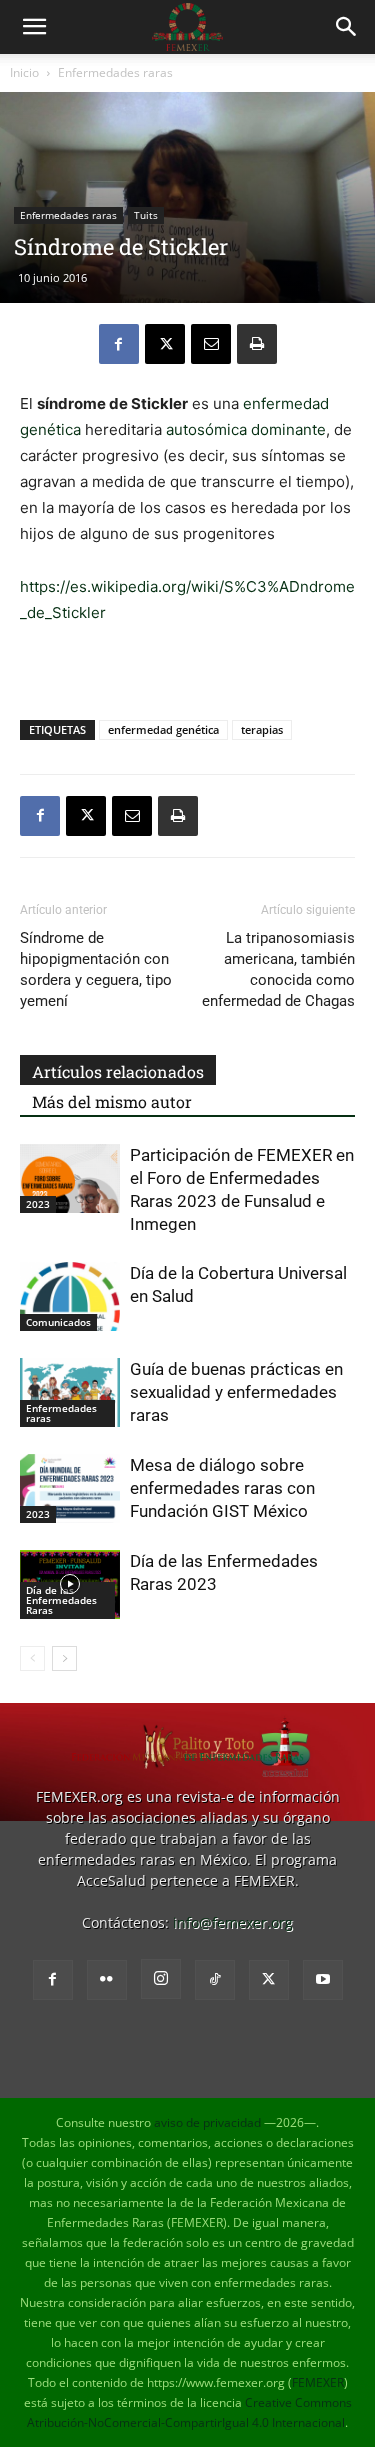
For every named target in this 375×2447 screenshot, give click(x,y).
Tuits (146, 215)
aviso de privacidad (207, 2122)
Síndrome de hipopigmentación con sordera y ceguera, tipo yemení (96, 969)
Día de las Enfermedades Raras (61, 1600)
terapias (262, 729)
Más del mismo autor (112, 1101)
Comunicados (58, 1322)
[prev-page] (32, 1658)
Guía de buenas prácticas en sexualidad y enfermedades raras (236, 1392)
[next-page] (64, 1658)
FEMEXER (318, 2382)
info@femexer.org (233, 1922)
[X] (165, 344)
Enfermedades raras (115, 72)
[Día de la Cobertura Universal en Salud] (70, 1296)
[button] (34, 27)
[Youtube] (323, 1980)
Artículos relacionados (118, 1071)
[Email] (211, 344)
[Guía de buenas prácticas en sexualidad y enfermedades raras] (70, 1392)
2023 (38, 1204)
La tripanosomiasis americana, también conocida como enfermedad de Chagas (278, 969)
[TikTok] (215, 1980)
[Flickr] (107, 1980)
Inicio (24, 72)
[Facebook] (119, 344)
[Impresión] (257, 344)
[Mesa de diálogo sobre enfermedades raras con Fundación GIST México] (70, 1488)
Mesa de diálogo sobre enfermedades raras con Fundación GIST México (222, 1488)
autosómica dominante (246, 429)
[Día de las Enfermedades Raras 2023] (70, 1584)
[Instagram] (161, 1979)
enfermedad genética (163, 729)
